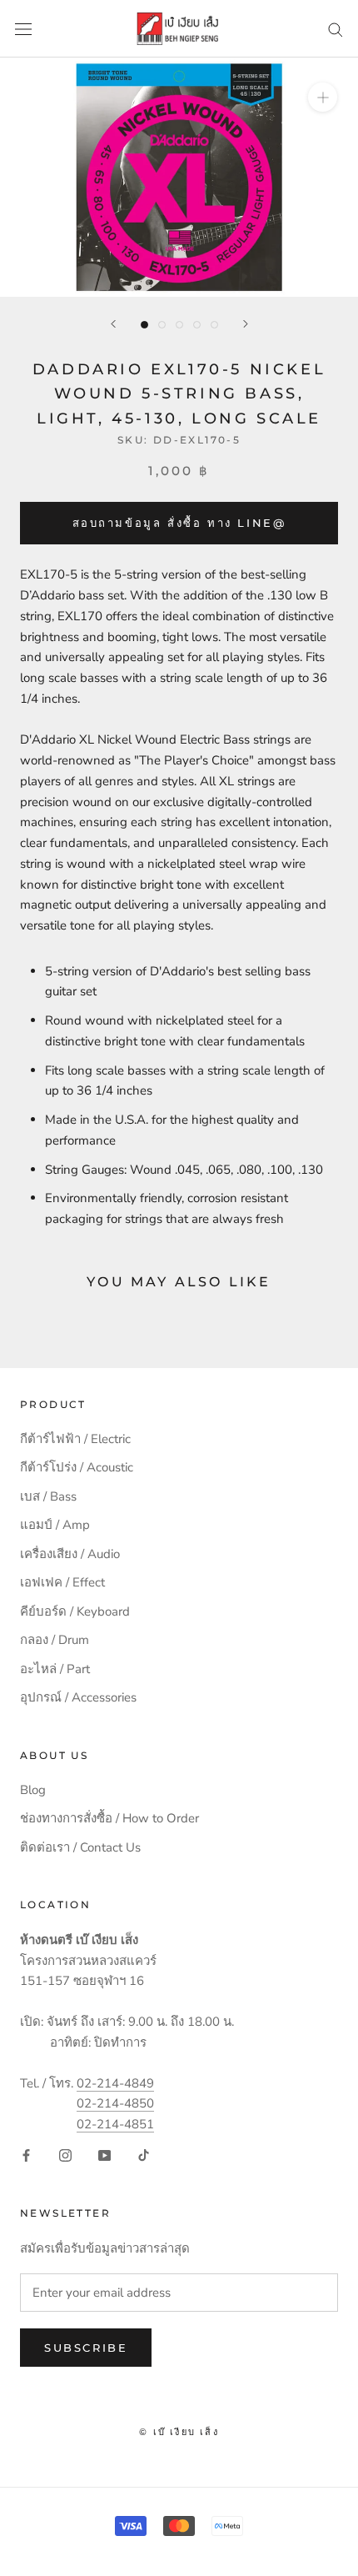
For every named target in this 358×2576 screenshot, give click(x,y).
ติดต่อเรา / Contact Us (80, 1847)
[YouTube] (104, 2155)
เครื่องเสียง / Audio (70, 1554)
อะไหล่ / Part (55, 1669)
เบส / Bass (48, 1496)
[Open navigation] (23, 29)
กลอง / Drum (55, 1640)
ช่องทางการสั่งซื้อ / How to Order (109, 1818)
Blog (33, 1790)
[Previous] (113, 324)
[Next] (246, 324)
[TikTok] (144, 2155)
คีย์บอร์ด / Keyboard (75, 1611)
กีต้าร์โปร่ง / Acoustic (77, 1467)
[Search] (336, 29)
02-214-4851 (115, 2124)
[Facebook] (26, 2155)
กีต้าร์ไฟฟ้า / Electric (75, 1439)
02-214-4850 (115, 2103)
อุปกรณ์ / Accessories (78, 1697)
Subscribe (86, 2348)
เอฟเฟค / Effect (62, 1582)
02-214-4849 (115, 2083)
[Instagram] (65, 2155)
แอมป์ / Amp (55, 1525)
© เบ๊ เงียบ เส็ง (179, 2432)
